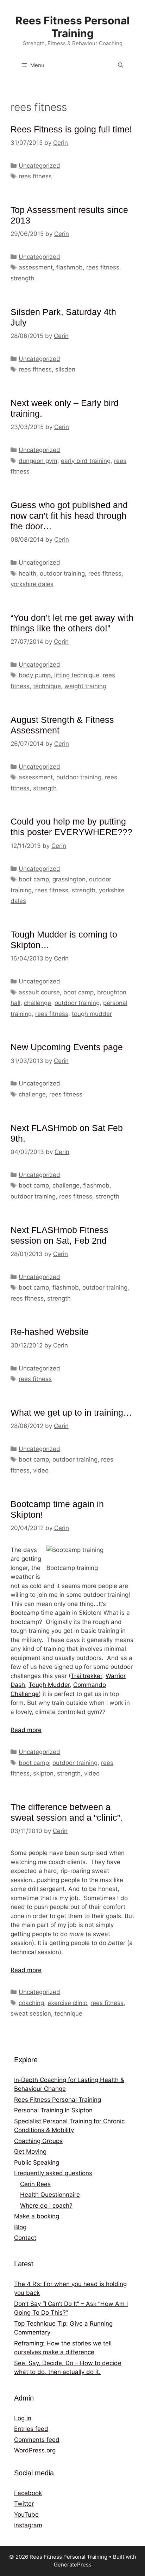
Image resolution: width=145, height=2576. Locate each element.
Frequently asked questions (53, 2173)
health (27, 573)
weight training (85, 686)
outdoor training (62, 573)
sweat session (31, 2013)
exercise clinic (67, 2003)
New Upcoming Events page (67, 1047)
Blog (20, 2227)
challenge (37, 1003)
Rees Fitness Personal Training (72, 27)
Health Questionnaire (50, 2195)
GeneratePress (73, 2565)
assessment (36, 267)
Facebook (28, 2493)
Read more (26, 1730)
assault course (39, 992)
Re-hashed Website (50, 1332)
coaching (31, 2003)
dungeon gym (38, 461)
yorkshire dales (32, 584)
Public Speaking (37, 2162)
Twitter (24, 2504)
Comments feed (37, 2440)
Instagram (28, 2525)
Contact (25, 2238)
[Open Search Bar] (121, 65)
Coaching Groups (38, 2141)
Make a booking (37, 2216)
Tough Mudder (49, 1685)
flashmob (70, 267)
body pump (35, 675)
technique (47, 686)
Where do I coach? (46, 2206)
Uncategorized (39, 166)
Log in (23, 2418)
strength (22, 278)
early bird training (86, 461)
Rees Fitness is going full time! (71, 129)
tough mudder (92, 1014)
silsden (65, 369)
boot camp (34, 879)
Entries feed (31, 2429)
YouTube (26, 2515)
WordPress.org (35, 2450)
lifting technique (77, 675)
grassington (69, 879)
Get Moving (30, 2152)
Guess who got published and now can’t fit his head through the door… (69, 516)
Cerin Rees (35, 2184)
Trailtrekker (86, 1676)
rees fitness (35, 176)
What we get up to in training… (71, 1412)
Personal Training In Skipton (53, 2110)
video (41, 1470)
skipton (43, 1773)
